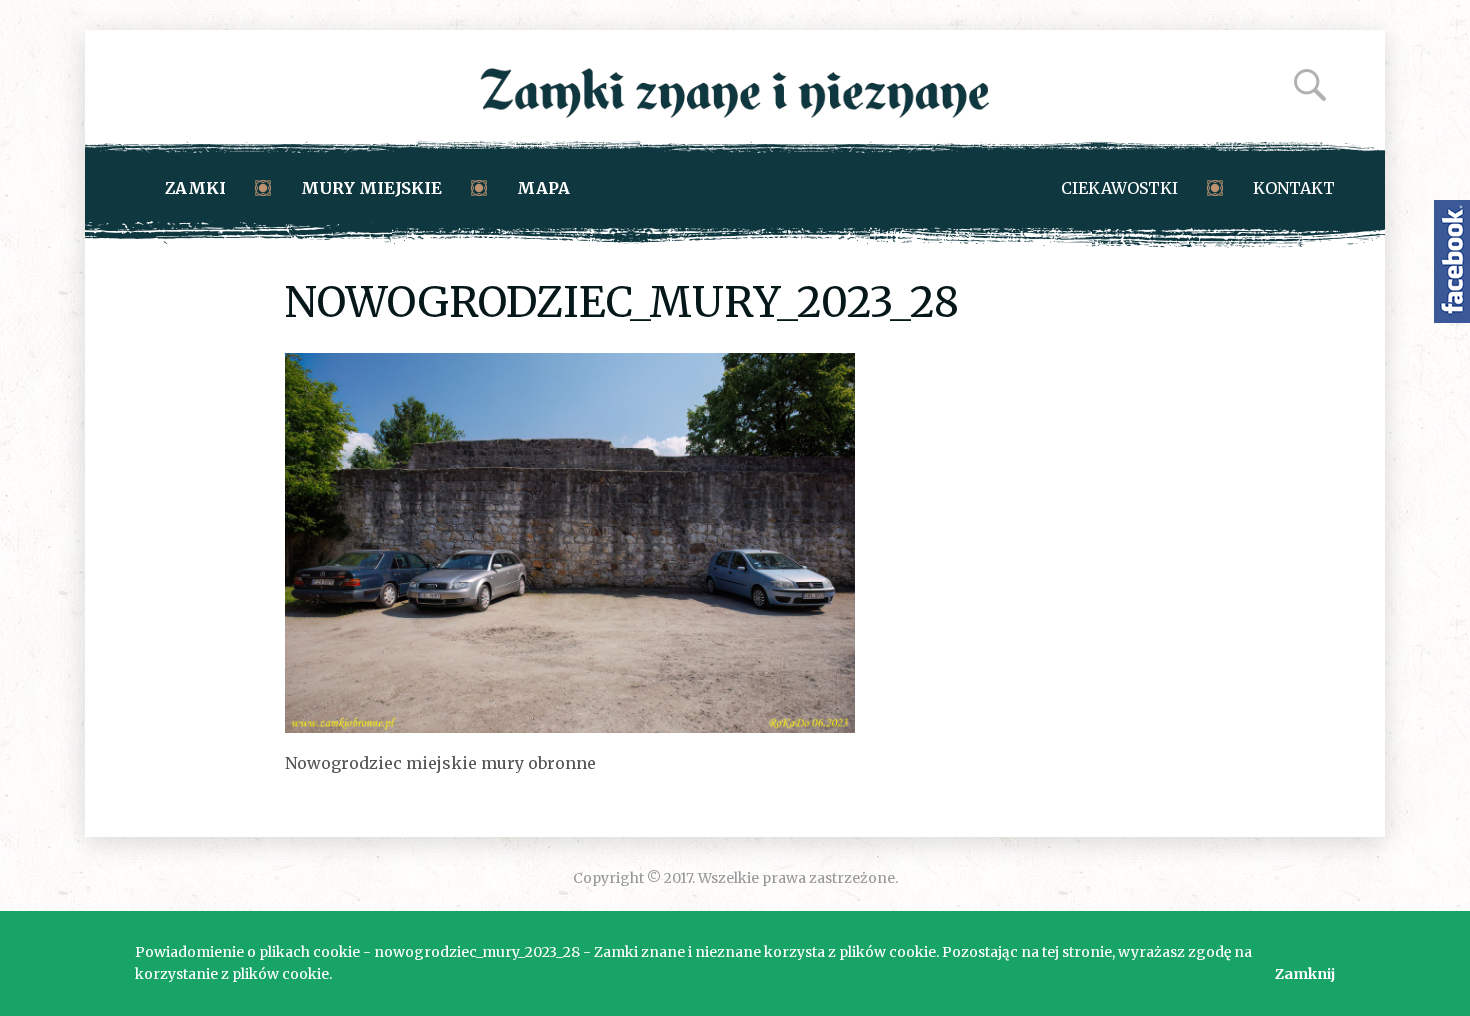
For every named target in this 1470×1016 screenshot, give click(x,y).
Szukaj (1310, 85)
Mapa (543, 188)
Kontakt (1294, 188)
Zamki (195, 188)
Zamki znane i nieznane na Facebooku (1452, 261)
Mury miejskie (371, 188)
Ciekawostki (1119, 188)
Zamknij (1305, 974)
